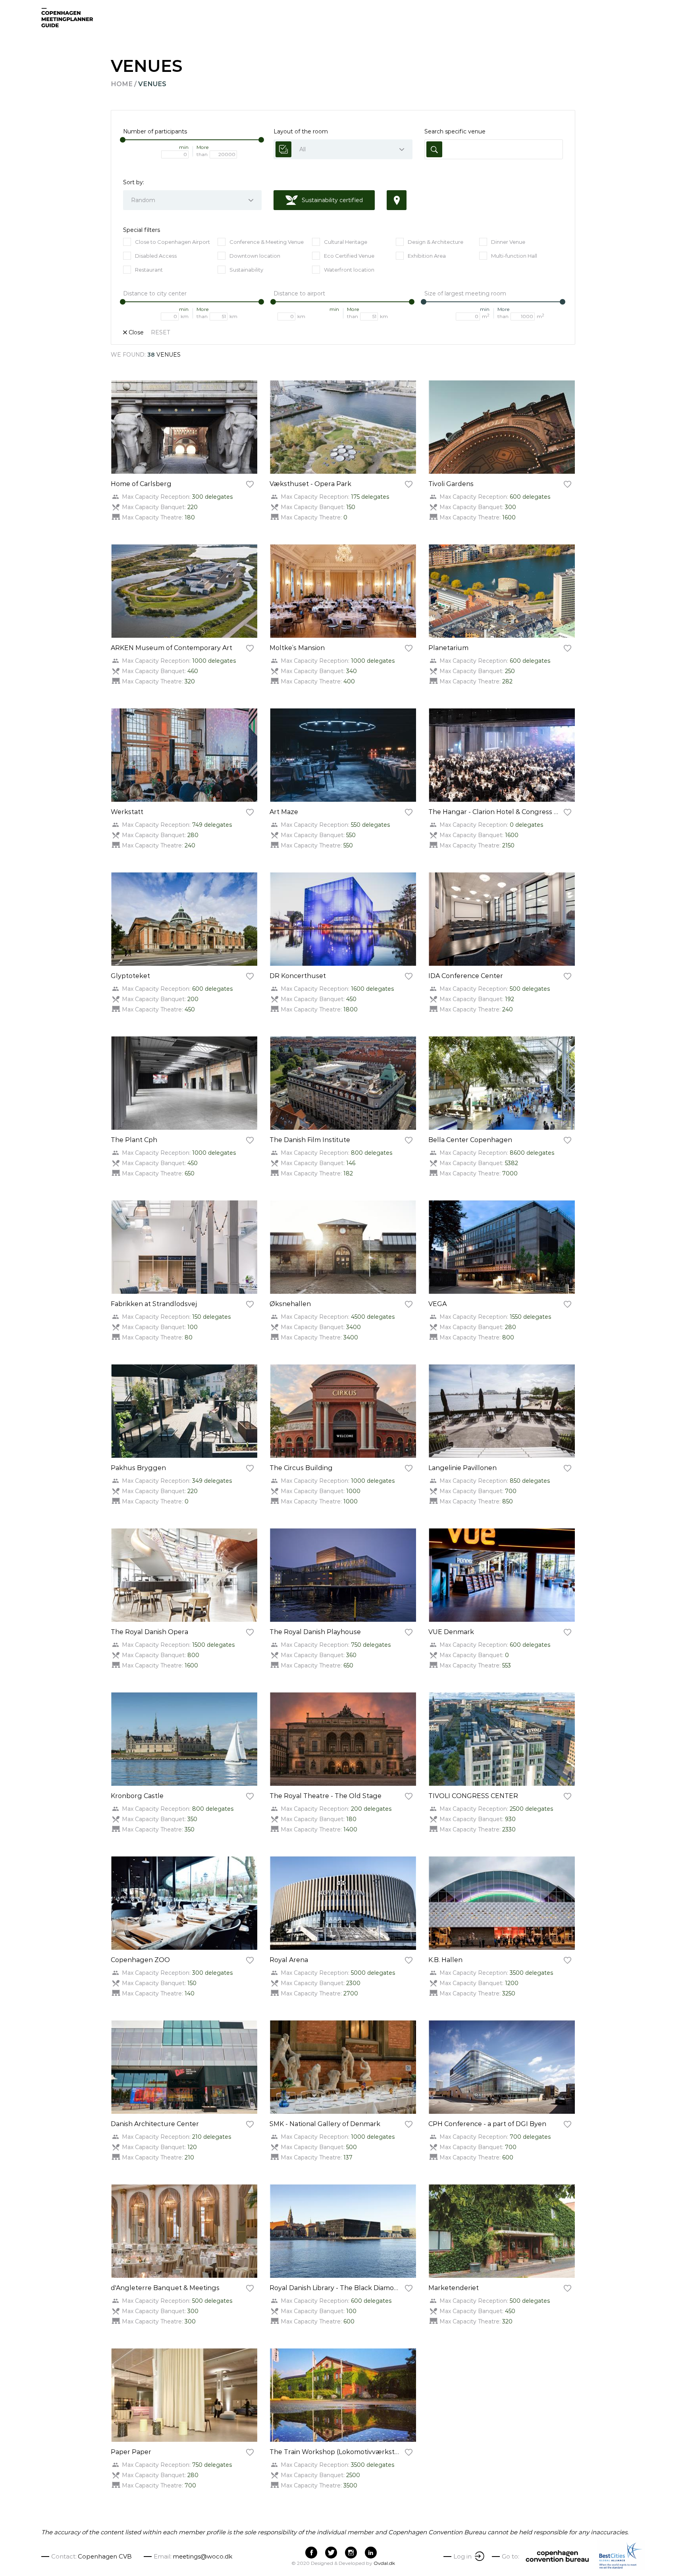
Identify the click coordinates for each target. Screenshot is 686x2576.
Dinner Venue (508, 242)
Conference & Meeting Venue (267, 242)
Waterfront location (349, 270)
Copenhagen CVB (105, 2556)
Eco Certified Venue (349, 256)
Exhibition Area (427, 256)
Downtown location (255, 256)
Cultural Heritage (346, 242)
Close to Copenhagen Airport (172, 242)
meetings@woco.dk (202, 2556)
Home (122, 84)
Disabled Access (156, 256)
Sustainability (246, 270)
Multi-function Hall (514, 256)
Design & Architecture (435, 242)
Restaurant (149, 270)
